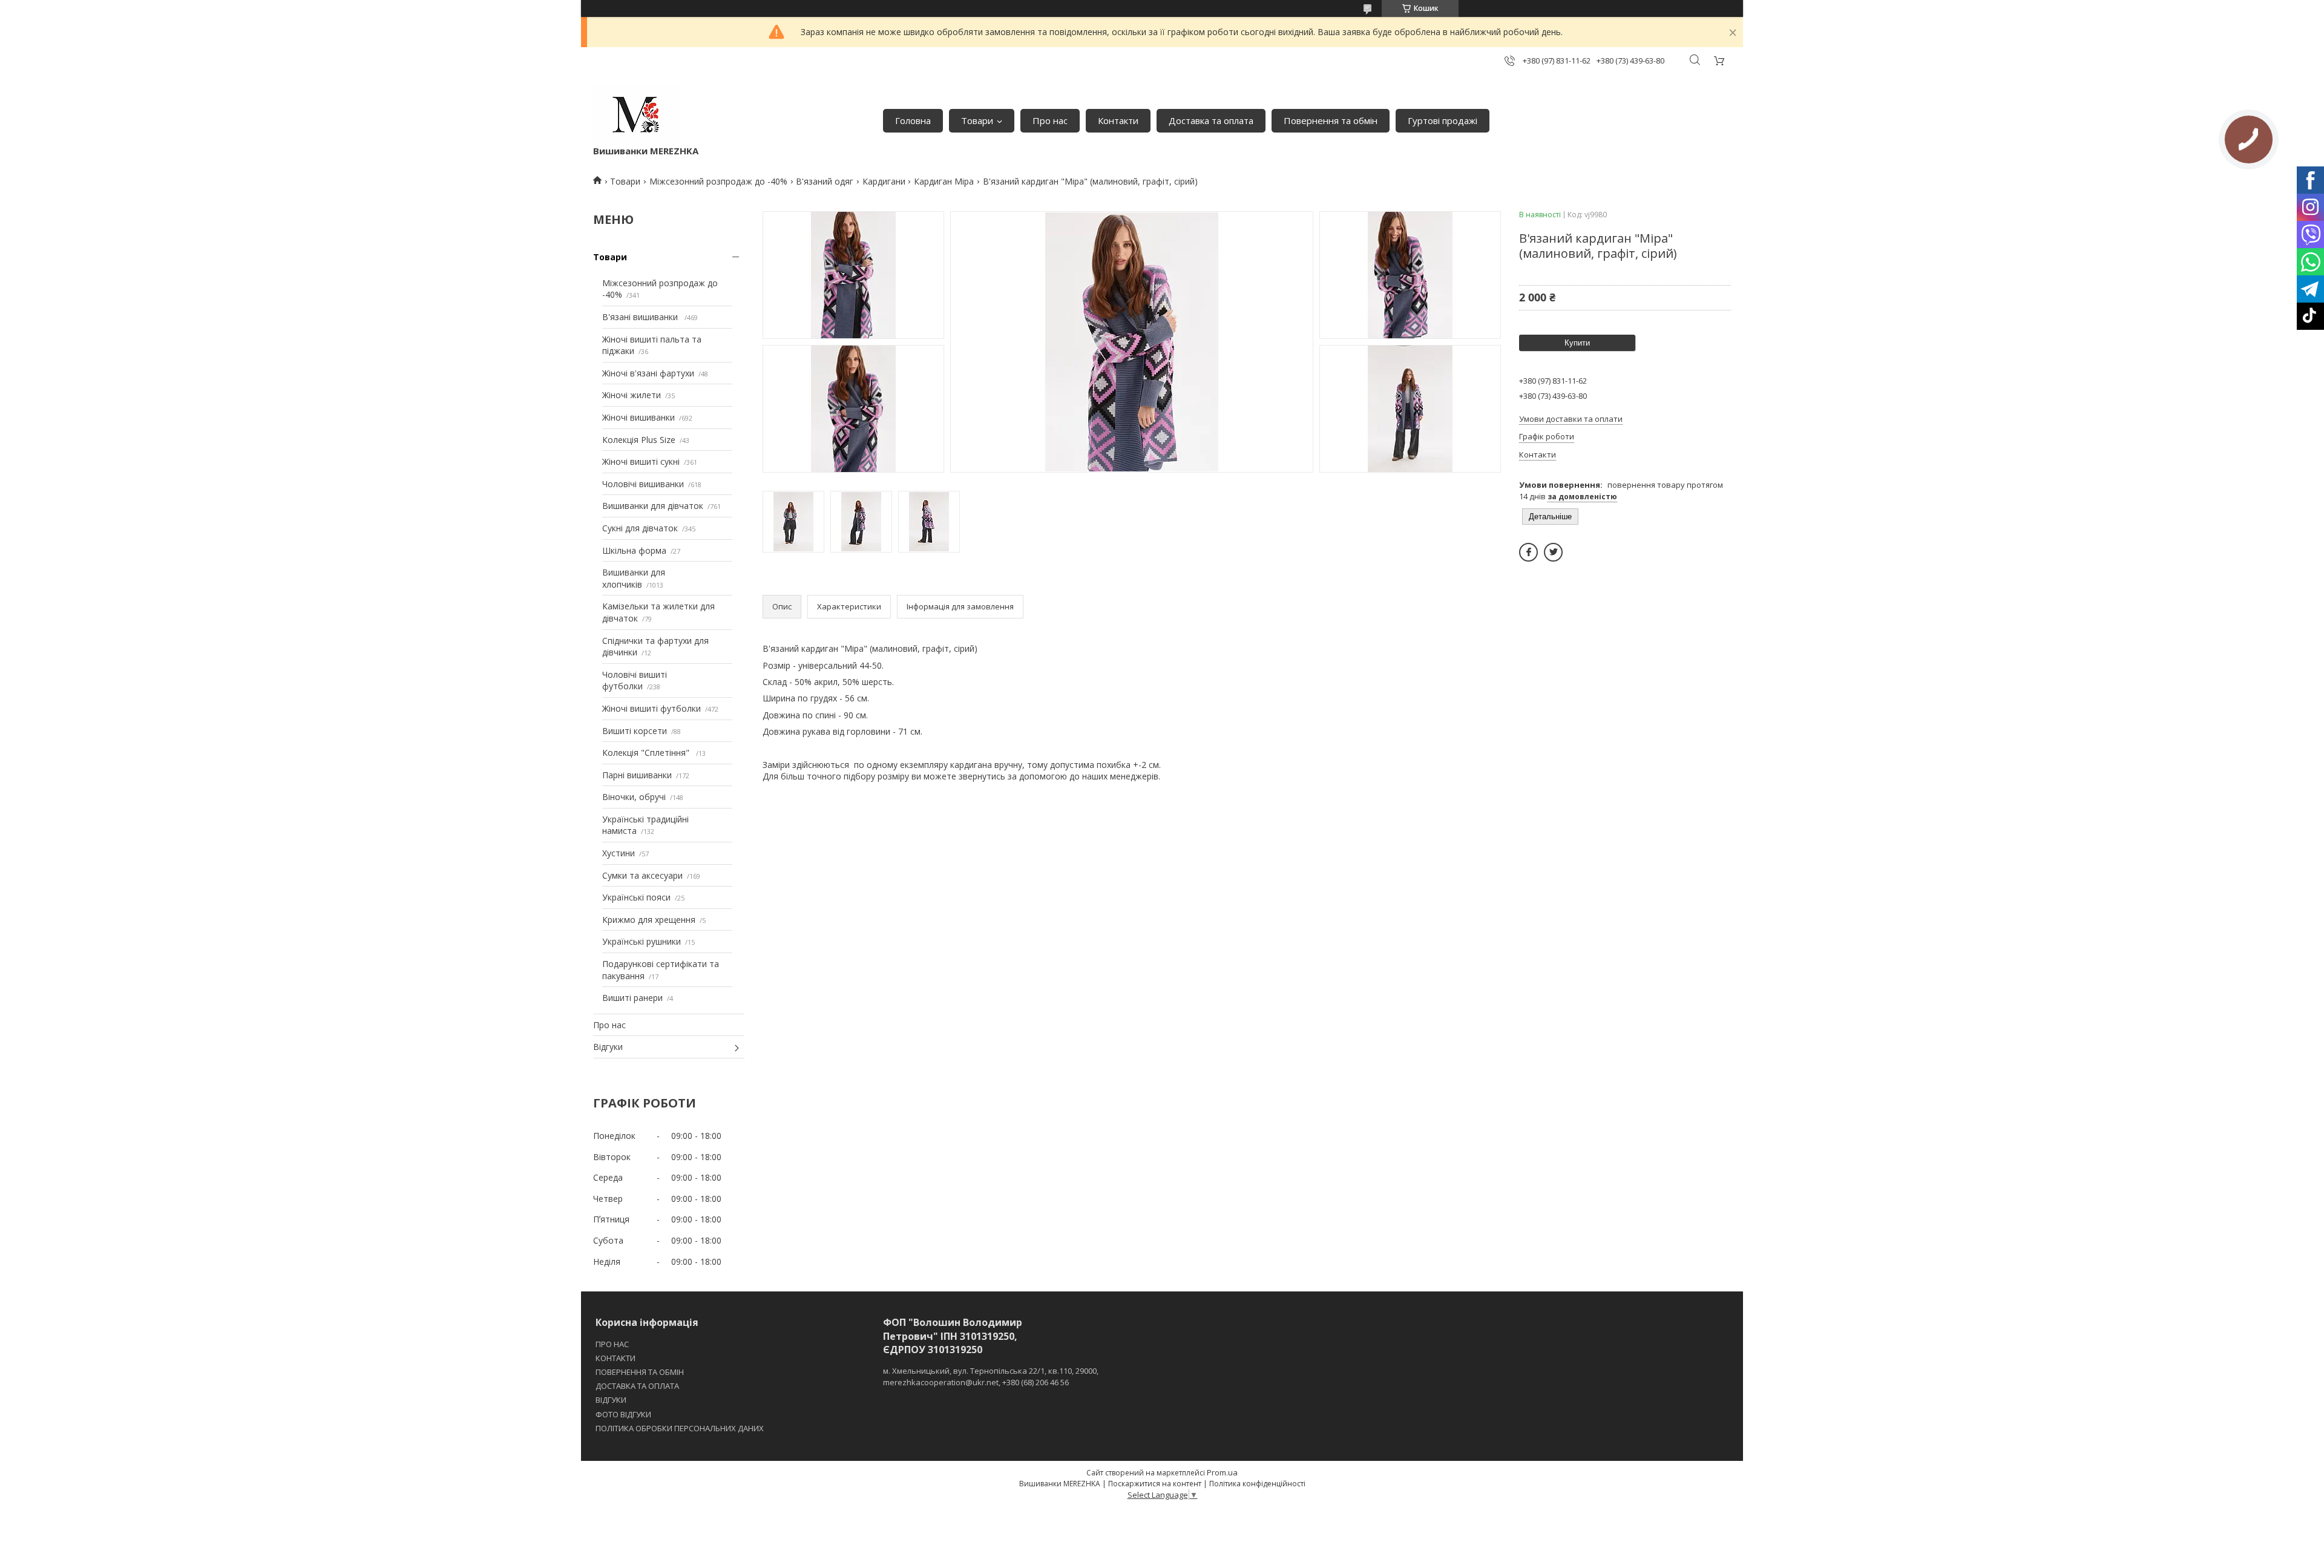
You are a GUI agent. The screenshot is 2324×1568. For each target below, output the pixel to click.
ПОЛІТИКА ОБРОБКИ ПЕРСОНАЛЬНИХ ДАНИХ (680, 1428)
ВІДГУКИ (611, 1400)
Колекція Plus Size (639, 440)
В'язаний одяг (825, 181)
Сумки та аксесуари (642, 875)
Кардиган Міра (944, 181)
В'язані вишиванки (641, 317)
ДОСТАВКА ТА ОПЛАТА (637, 1386)
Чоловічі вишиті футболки (635, 681)
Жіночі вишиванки (638, 417)
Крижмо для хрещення (649, 920)
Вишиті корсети (635, 731)
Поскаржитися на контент (1155, 1484)
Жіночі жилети (632, 395)
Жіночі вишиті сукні (641, 461)
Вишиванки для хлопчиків (634, 578)
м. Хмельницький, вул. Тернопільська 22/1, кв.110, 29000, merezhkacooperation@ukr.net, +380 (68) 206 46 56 (991, 1376)
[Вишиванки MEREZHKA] (636, 115)
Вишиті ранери (632, 998)
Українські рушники (642, 941)
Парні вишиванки (637, 775)
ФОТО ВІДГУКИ (623, 1414)
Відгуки (608, 1047)
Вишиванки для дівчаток (653, 506)
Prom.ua (1222, 1472)
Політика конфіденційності (1257, 1484)
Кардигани (884, 181)
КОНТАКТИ (615, 1358)
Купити (1577, 343)
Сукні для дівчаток (640, 528)
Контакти (1118, 120)
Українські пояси (636, 897)
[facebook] (1528, 552)
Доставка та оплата (1211, 120)
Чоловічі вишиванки (643, 484)
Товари (977, 120)
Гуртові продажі (1443, 120)
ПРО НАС (612, 1344)
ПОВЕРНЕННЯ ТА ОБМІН (640, 1372)
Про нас (1050, 120)
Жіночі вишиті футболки (652, 708)
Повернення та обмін (1331, 120)
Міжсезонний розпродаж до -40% (718, 181)
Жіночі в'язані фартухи (648, 373)
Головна (913, 120)
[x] (1553, 552)
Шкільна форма (634, 550)
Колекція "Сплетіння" (647, 753)
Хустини (619, 853)
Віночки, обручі (634, 797)
